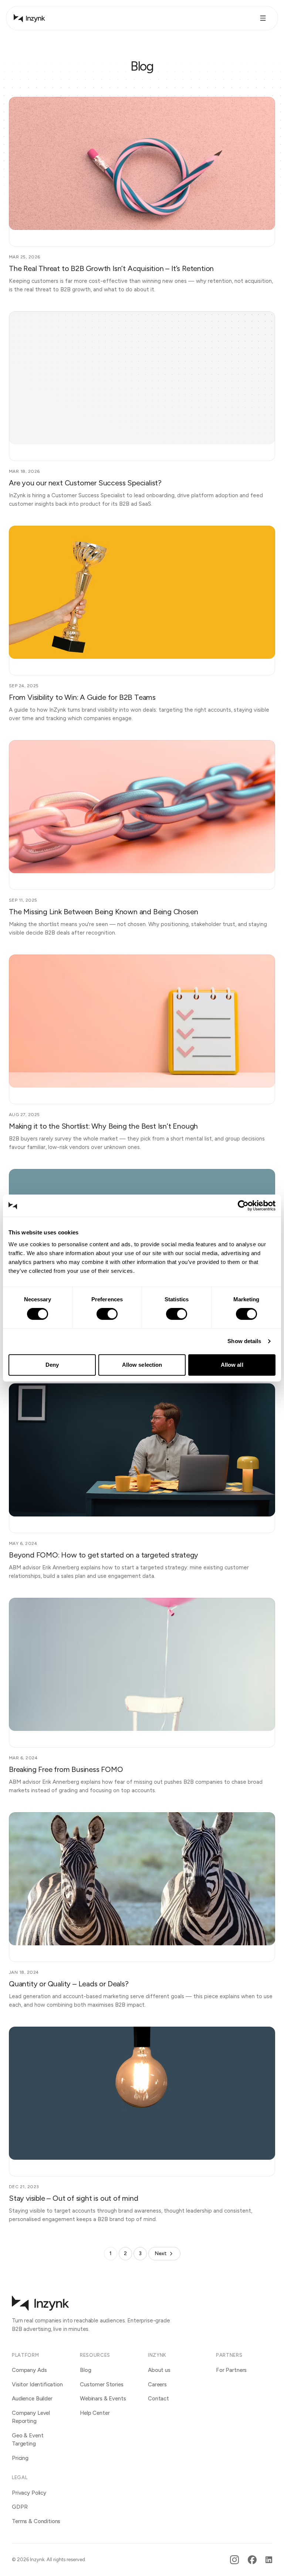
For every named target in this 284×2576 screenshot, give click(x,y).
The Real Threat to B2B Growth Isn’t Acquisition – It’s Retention (111, 268)
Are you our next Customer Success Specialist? (85, 483)
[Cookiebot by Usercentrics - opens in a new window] (243, 1206)
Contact (158, 2399)
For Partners (231, 2370)
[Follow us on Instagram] (234, 2560)
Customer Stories (102, 2385)
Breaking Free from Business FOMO (66, 1769)
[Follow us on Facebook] (252, 2560)
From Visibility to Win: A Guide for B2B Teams (82, 697)
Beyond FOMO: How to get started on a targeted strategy (104, 1555)
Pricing (20, 2458)
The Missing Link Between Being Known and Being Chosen (103, 912)
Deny (52, 1365)
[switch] (107, 1314)
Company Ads (29, 2370)
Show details (244, 1341)
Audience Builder (32, 2399)
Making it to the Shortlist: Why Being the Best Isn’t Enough (103, 1126)
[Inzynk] (40, 2303)
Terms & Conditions (36, 2521)
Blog (85, 2370)
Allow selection (142, 1365)
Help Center (95, 2413)
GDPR (20, 2507)
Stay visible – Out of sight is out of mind (74, 2198)
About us (159, 2370)
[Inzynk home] (29, 18)
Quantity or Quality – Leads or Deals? (69, 1984)
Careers (157, 2385)
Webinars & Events (103, 2399)
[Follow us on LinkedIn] (269, 2560)
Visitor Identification (37, 2385)
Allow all (232, 1365)
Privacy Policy (29, 2493)
